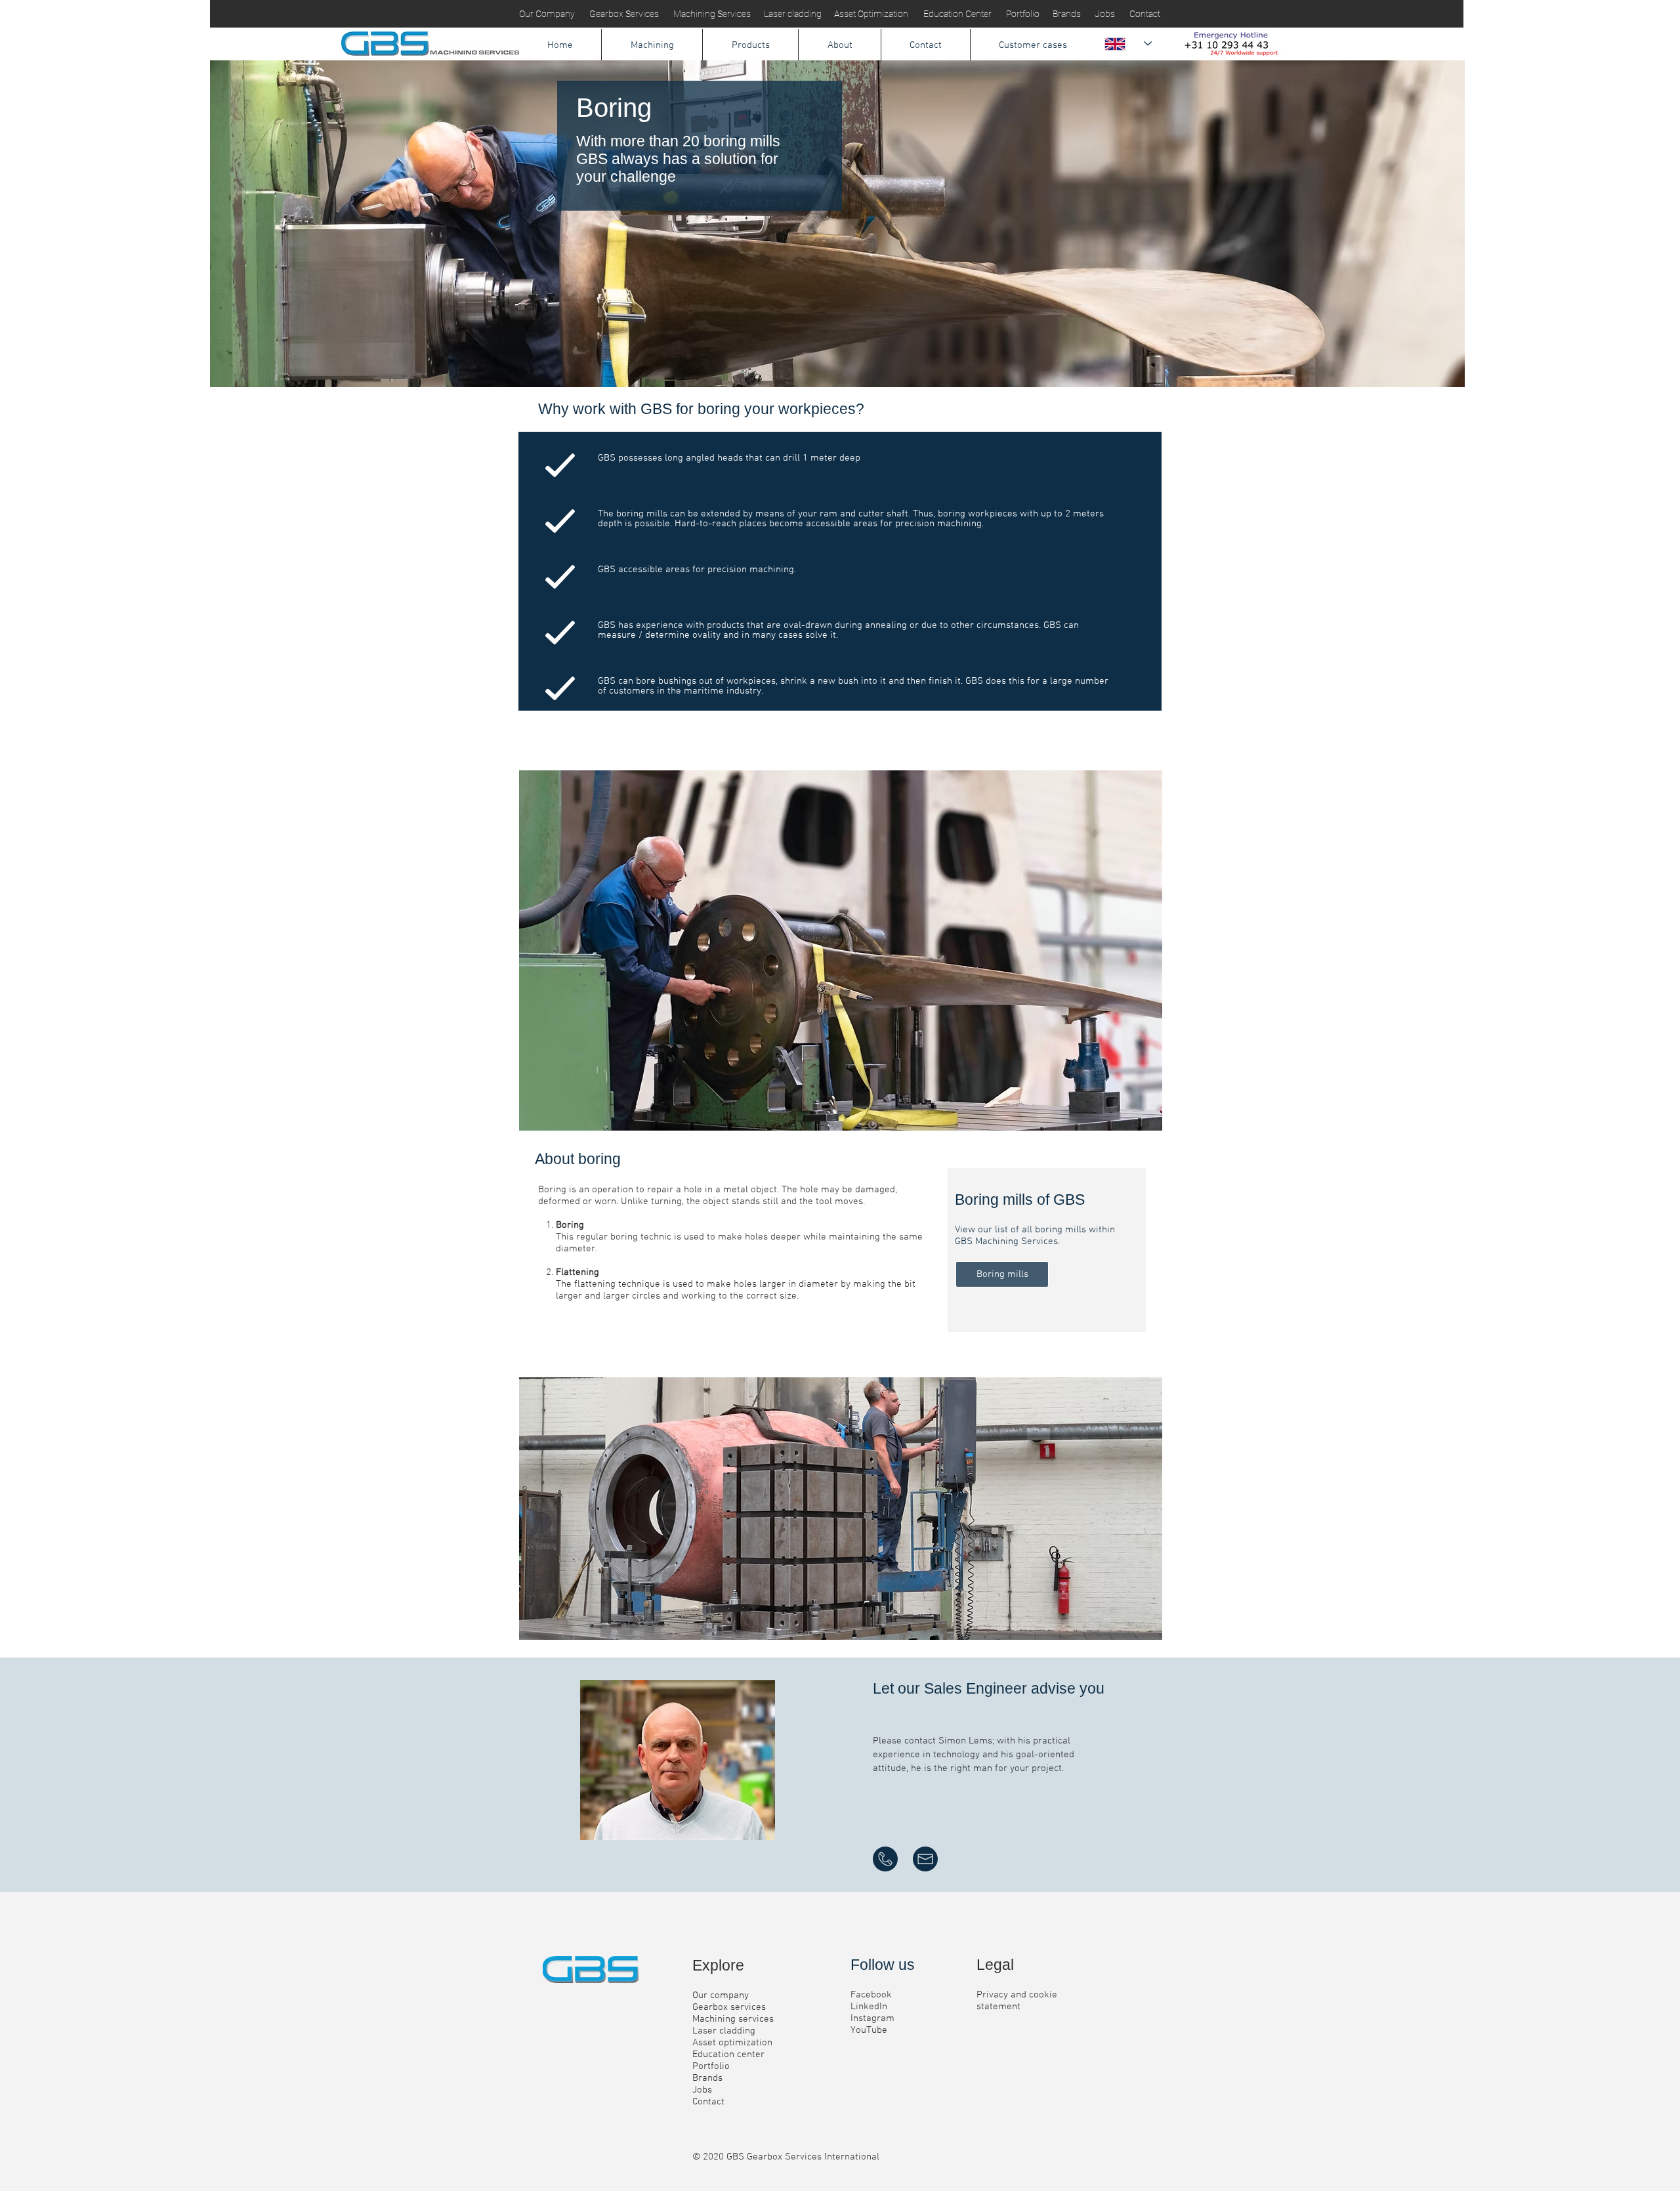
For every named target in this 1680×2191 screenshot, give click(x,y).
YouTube (869, 2030)
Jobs (702, 2090)
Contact (708, 2102)
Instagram (872, 2018)
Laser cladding (724, 2031)
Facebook (871, 1995)
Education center (728, 2055)
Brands (707, 2078)
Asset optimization (732, 2043)
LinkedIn (869, 2007)
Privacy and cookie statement (1017, 2001)
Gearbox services (729, 2007)
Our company (721, 1995)
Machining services (733, 2019)
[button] (652, 45)
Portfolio (711, 2066)
